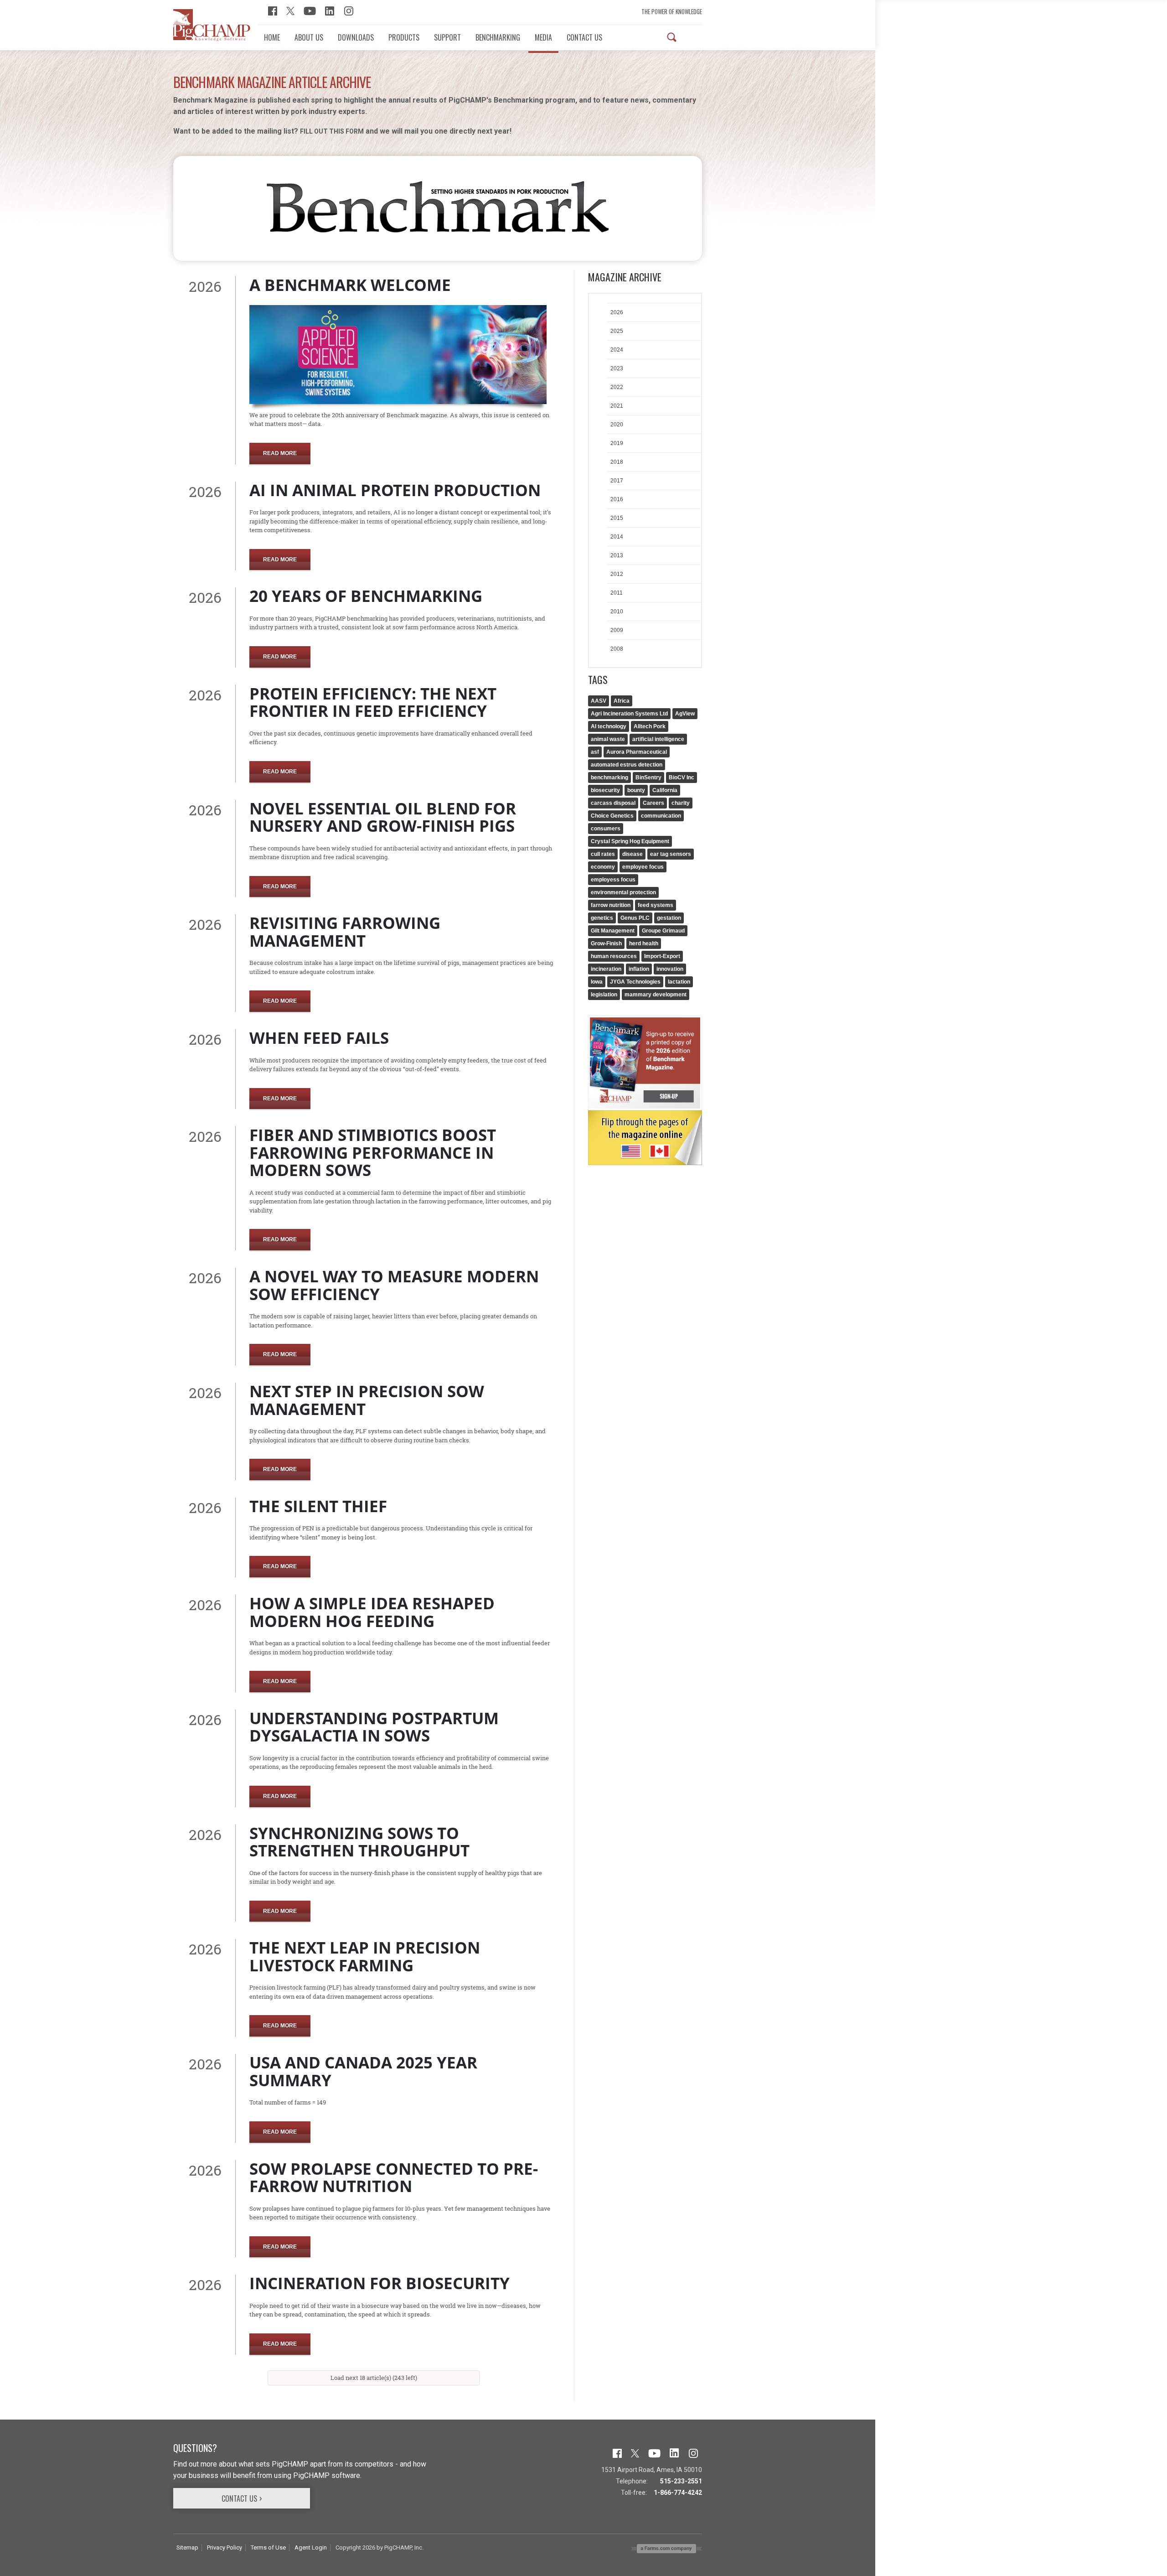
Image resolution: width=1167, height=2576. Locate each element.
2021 (617, 406)
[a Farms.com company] (666, 2548)
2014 (617, 537)
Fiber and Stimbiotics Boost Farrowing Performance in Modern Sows (373, 1152)
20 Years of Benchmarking (366, 596)
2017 (617, 481)
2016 (617, 499)
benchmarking (609, 777)
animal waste (608, 739)
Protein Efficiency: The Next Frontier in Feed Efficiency (373, 702)
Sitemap (187, 2547)
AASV (599, 701)
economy (603, 867)
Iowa (597, 982)
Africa (622, 701)
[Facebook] (273, 10)
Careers (653, 803)
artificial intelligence (658, 739)
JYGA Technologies (635, 982)
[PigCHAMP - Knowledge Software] (212, 25)
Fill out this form (332, 131)
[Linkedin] (330, 10)
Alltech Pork (650, 726)
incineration (606, 969)
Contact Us (239, 2498)
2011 (617, 593)
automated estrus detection (627, 765)
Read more (280, 453)
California (665, 790)
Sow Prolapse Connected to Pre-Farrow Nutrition (394, 2177)
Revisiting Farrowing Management (345, 932)
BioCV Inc (682, 777)
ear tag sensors (671, 854)
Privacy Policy (225, 2547)
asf (595, 752)
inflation (639, 969)
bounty (636, 790)
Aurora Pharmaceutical (637, 752)
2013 (617, 555)
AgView (685, 714)
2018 (617, 462)
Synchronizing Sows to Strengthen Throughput (359, 1842)
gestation (669, 918)
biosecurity (605, 790)
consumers (606, 829)
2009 (617, 630)
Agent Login (311, 2547)
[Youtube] (310, 10)
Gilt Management (613, 931)
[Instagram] (349, 10)
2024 (617, 350)
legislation (604, 995)
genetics (602, 918)
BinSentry (648, 777)
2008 (617, 649)
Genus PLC (635, 918)
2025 (617, 331)
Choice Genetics (612, 816)
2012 (617, 574)
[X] (290, 10)
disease (633, 854)
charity (681, 803)
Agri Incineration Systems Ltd (629, 714)
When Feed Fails (319, 1038)
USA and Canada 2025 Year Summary (363, 2071)
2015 (617, 518)
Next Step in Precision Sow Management (367, 1400)
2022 (617, 387)
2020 (617, 425)
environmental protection (623, 892)
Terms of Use (268, 2547)
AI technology (609, 726)
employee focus (643, 867)
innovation (670, 969)
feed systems (656, 905)
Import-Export (662, 956)
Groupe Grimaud (663, 931)
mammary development (656, 995)
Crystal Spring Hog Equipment (630, 841)
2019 (617, 443)
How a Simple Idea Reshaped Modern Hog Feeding (372, 1612)
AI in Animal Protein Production (395, 490)
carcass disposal (613, 803)
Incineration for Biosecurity (380, 2283)
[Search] (672, 37)
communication (661, 816)
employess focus (613, 880)
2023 (617, 368)
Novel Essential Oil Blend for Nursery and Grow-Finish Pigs (383, 817)
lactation (679, 982)
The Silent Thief (318, 1506)
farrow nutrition (611, 905)
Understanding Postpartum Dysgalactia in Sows (374, 1727)
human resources (614, 956)
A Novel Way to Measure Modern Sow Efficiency (394, 1285)
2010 (617, 612)
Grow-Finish (606, 943)
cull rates (603, 854)
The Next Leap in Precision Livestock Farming (365, 1956)
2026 (617, 312)
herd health (644, 943)
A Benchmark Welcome (350, 285)
